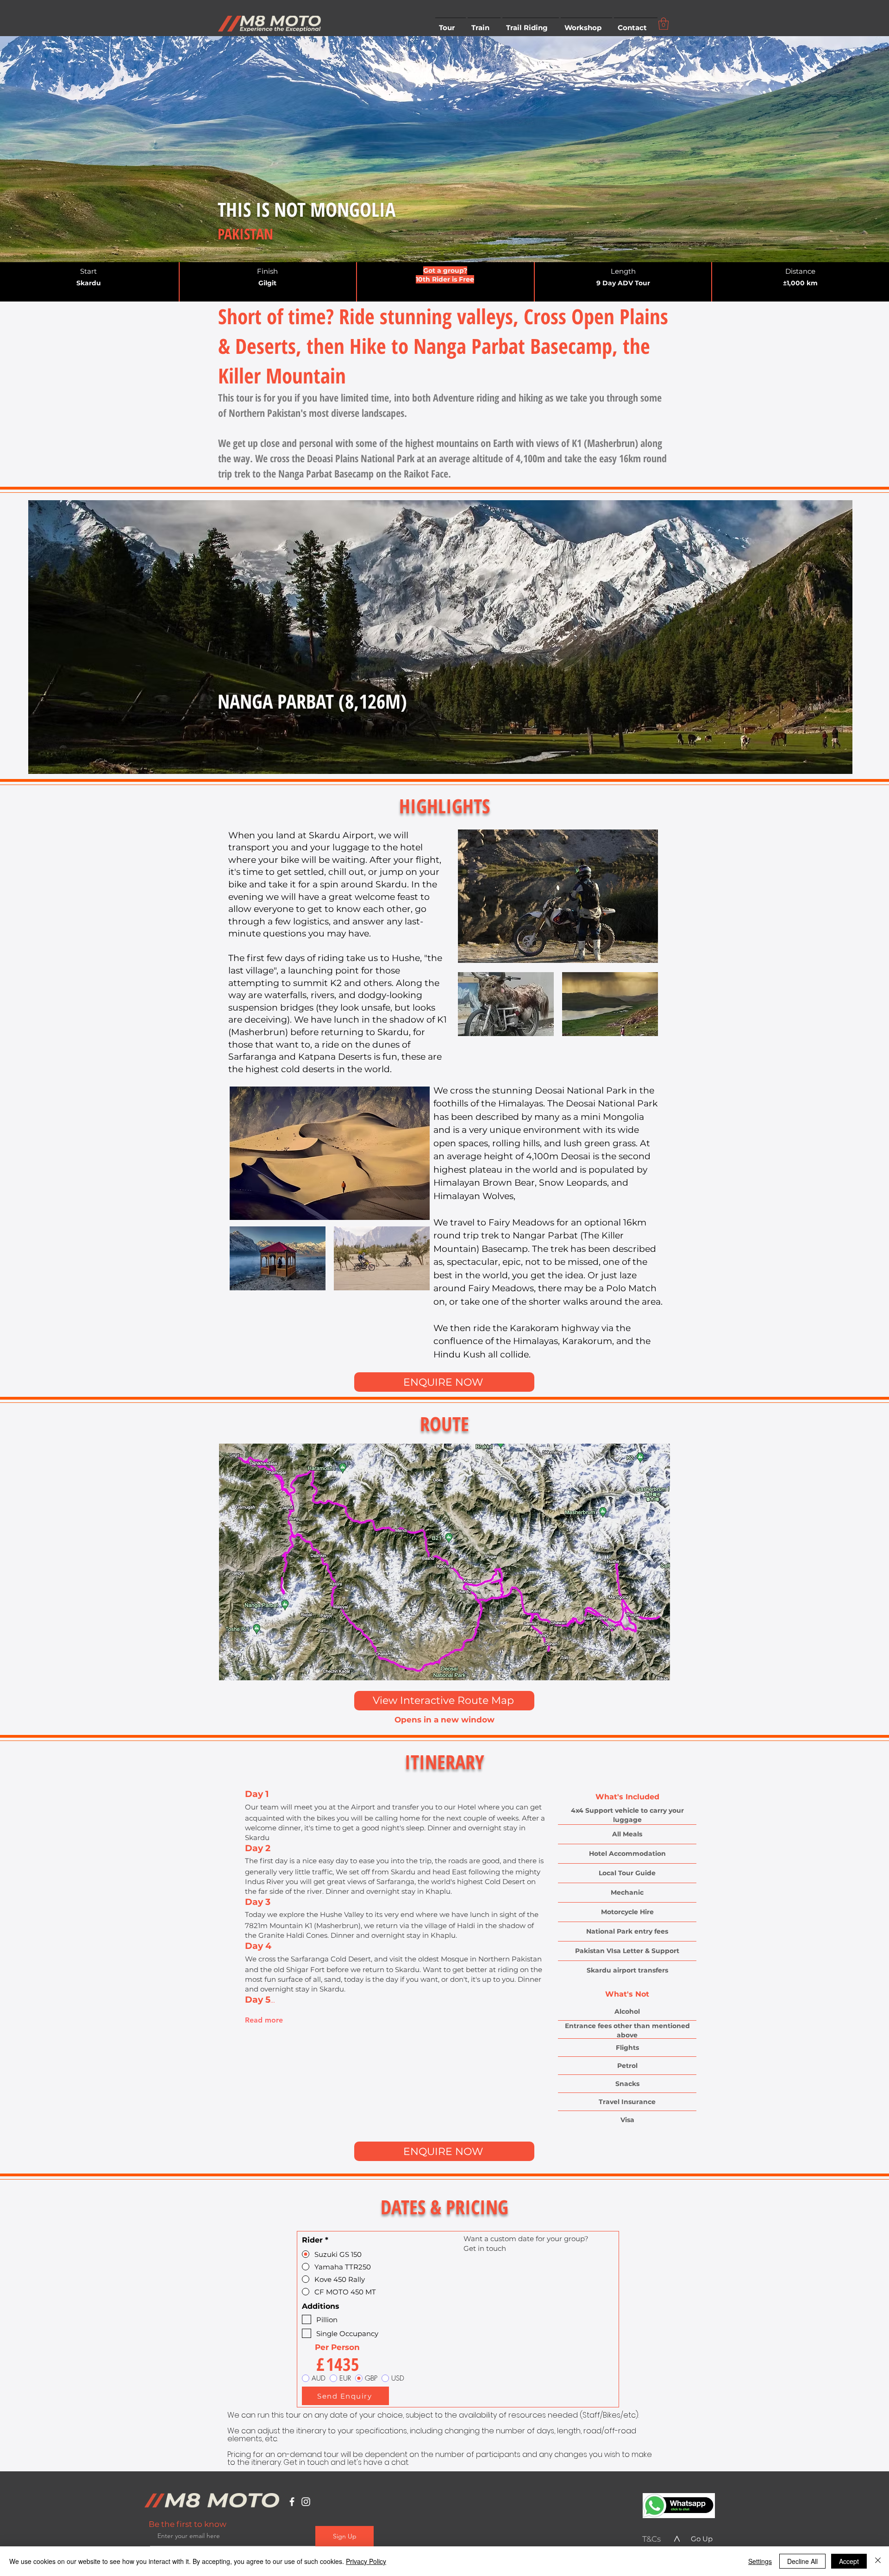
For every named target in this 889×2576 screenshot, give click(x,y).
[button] (451, 24)
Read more (264, 2020)
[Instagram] (306, 2502)
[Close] (878, 2561)
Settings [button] (760, 2561)
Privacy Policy (366, 2561)
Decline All (802, 2561)
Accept (849, 2561)
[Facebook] (292, 2502)
